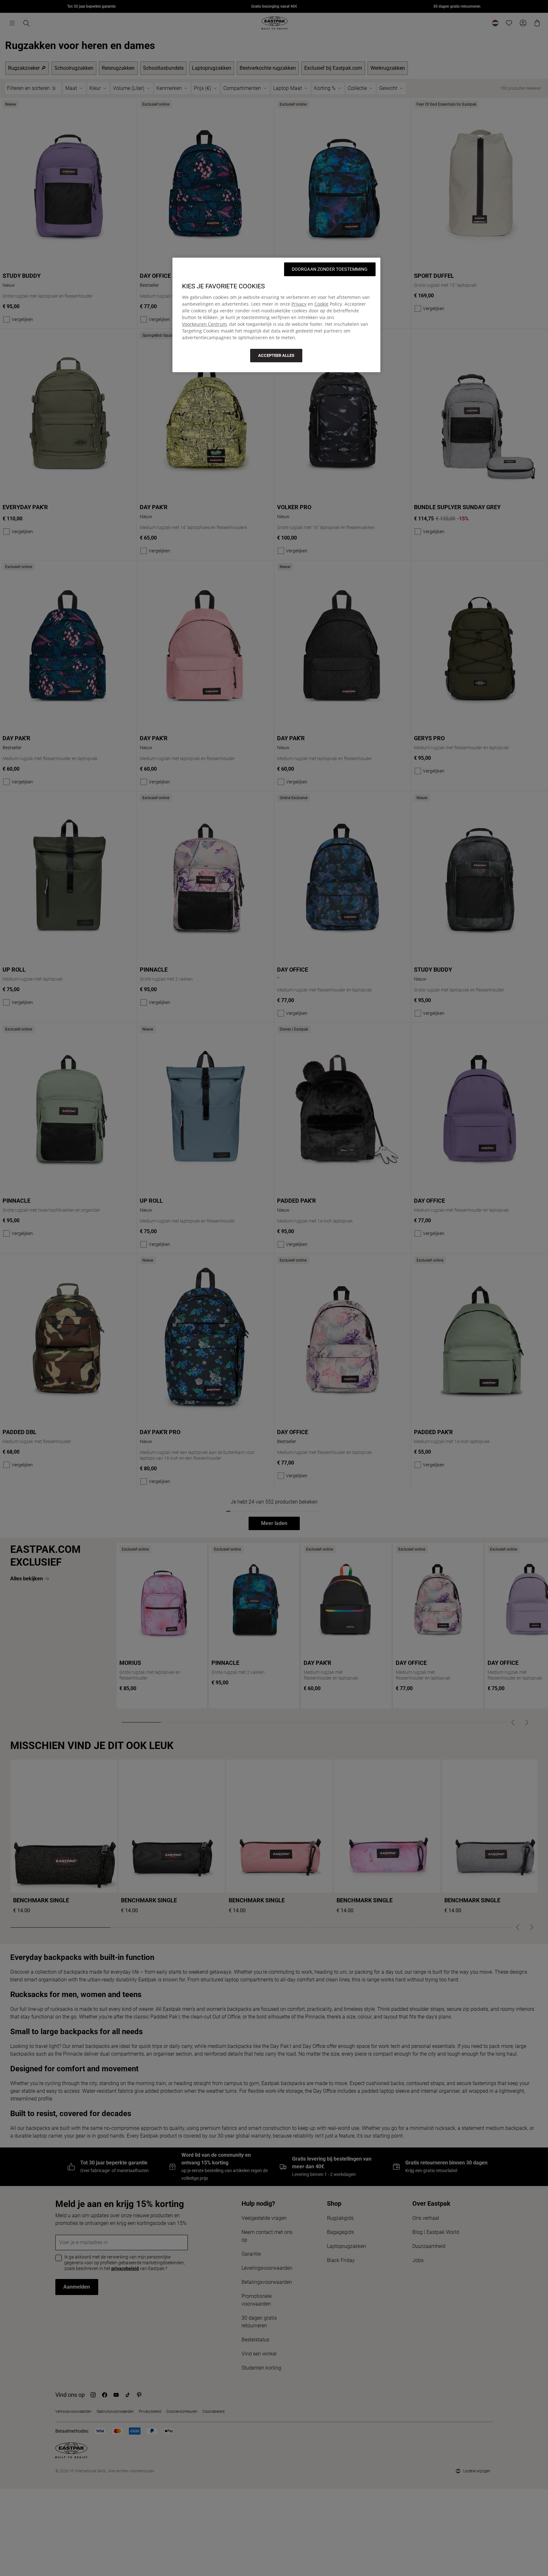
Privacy (299, 304)
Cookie (322, 304)
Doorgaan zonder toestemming (330, 269)
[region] (276, 315)
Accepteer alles (276, 355)
